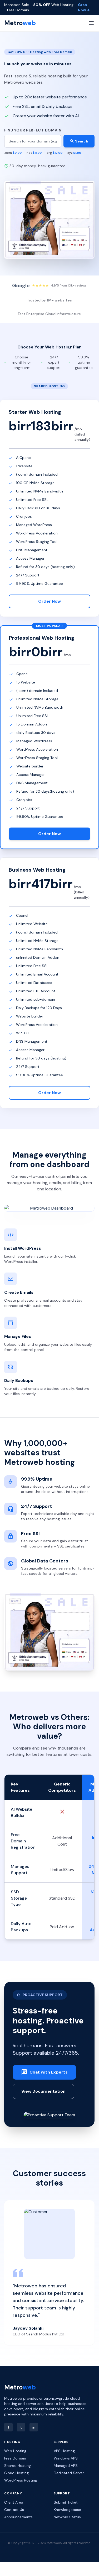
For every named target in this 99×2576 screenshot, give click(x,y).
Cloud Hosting (16, 2473)
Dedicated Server (69, 2473)
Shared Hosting (18, 2466)
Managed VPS (66, 2466)
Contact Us (14, 2510)
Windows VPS (66, 2458)
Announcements (18, 2517)
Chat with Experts (44, 2072)
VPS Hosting (64, 2451)
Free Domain (15, 2458)
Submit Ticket (66, 2502)
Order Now (49, 601)
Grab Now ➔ (84, 7)
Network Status (67, 2517)
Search (79, 141)
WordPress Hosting (21, 2480)
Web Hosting (15, 2451)
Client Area (14, 2502)
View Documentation (43, 2091)
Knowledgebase (67, 2510)
